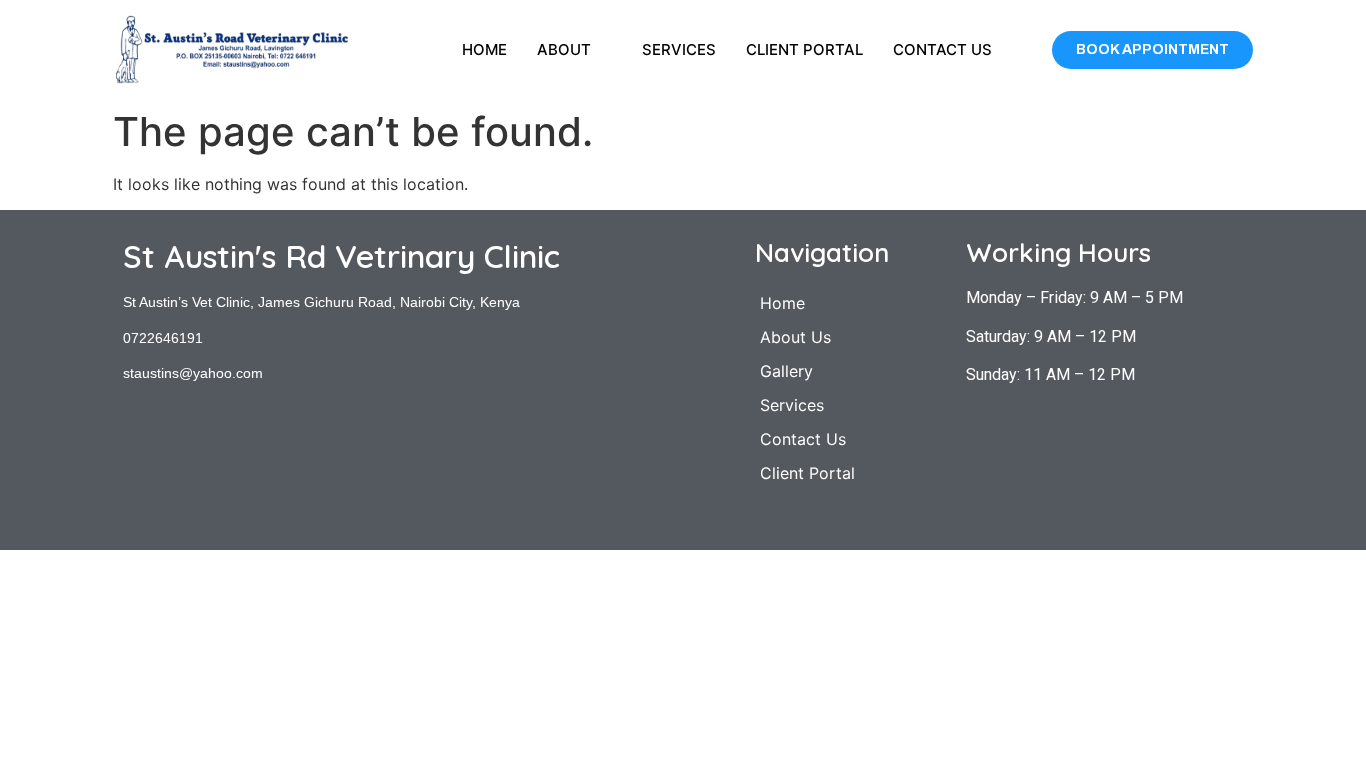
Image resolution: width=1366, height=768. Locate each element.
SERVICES (679, 49)
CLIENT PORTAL (804, 49)
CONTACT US (942, 49)
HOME (484, 49)
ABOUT (564, 49)
